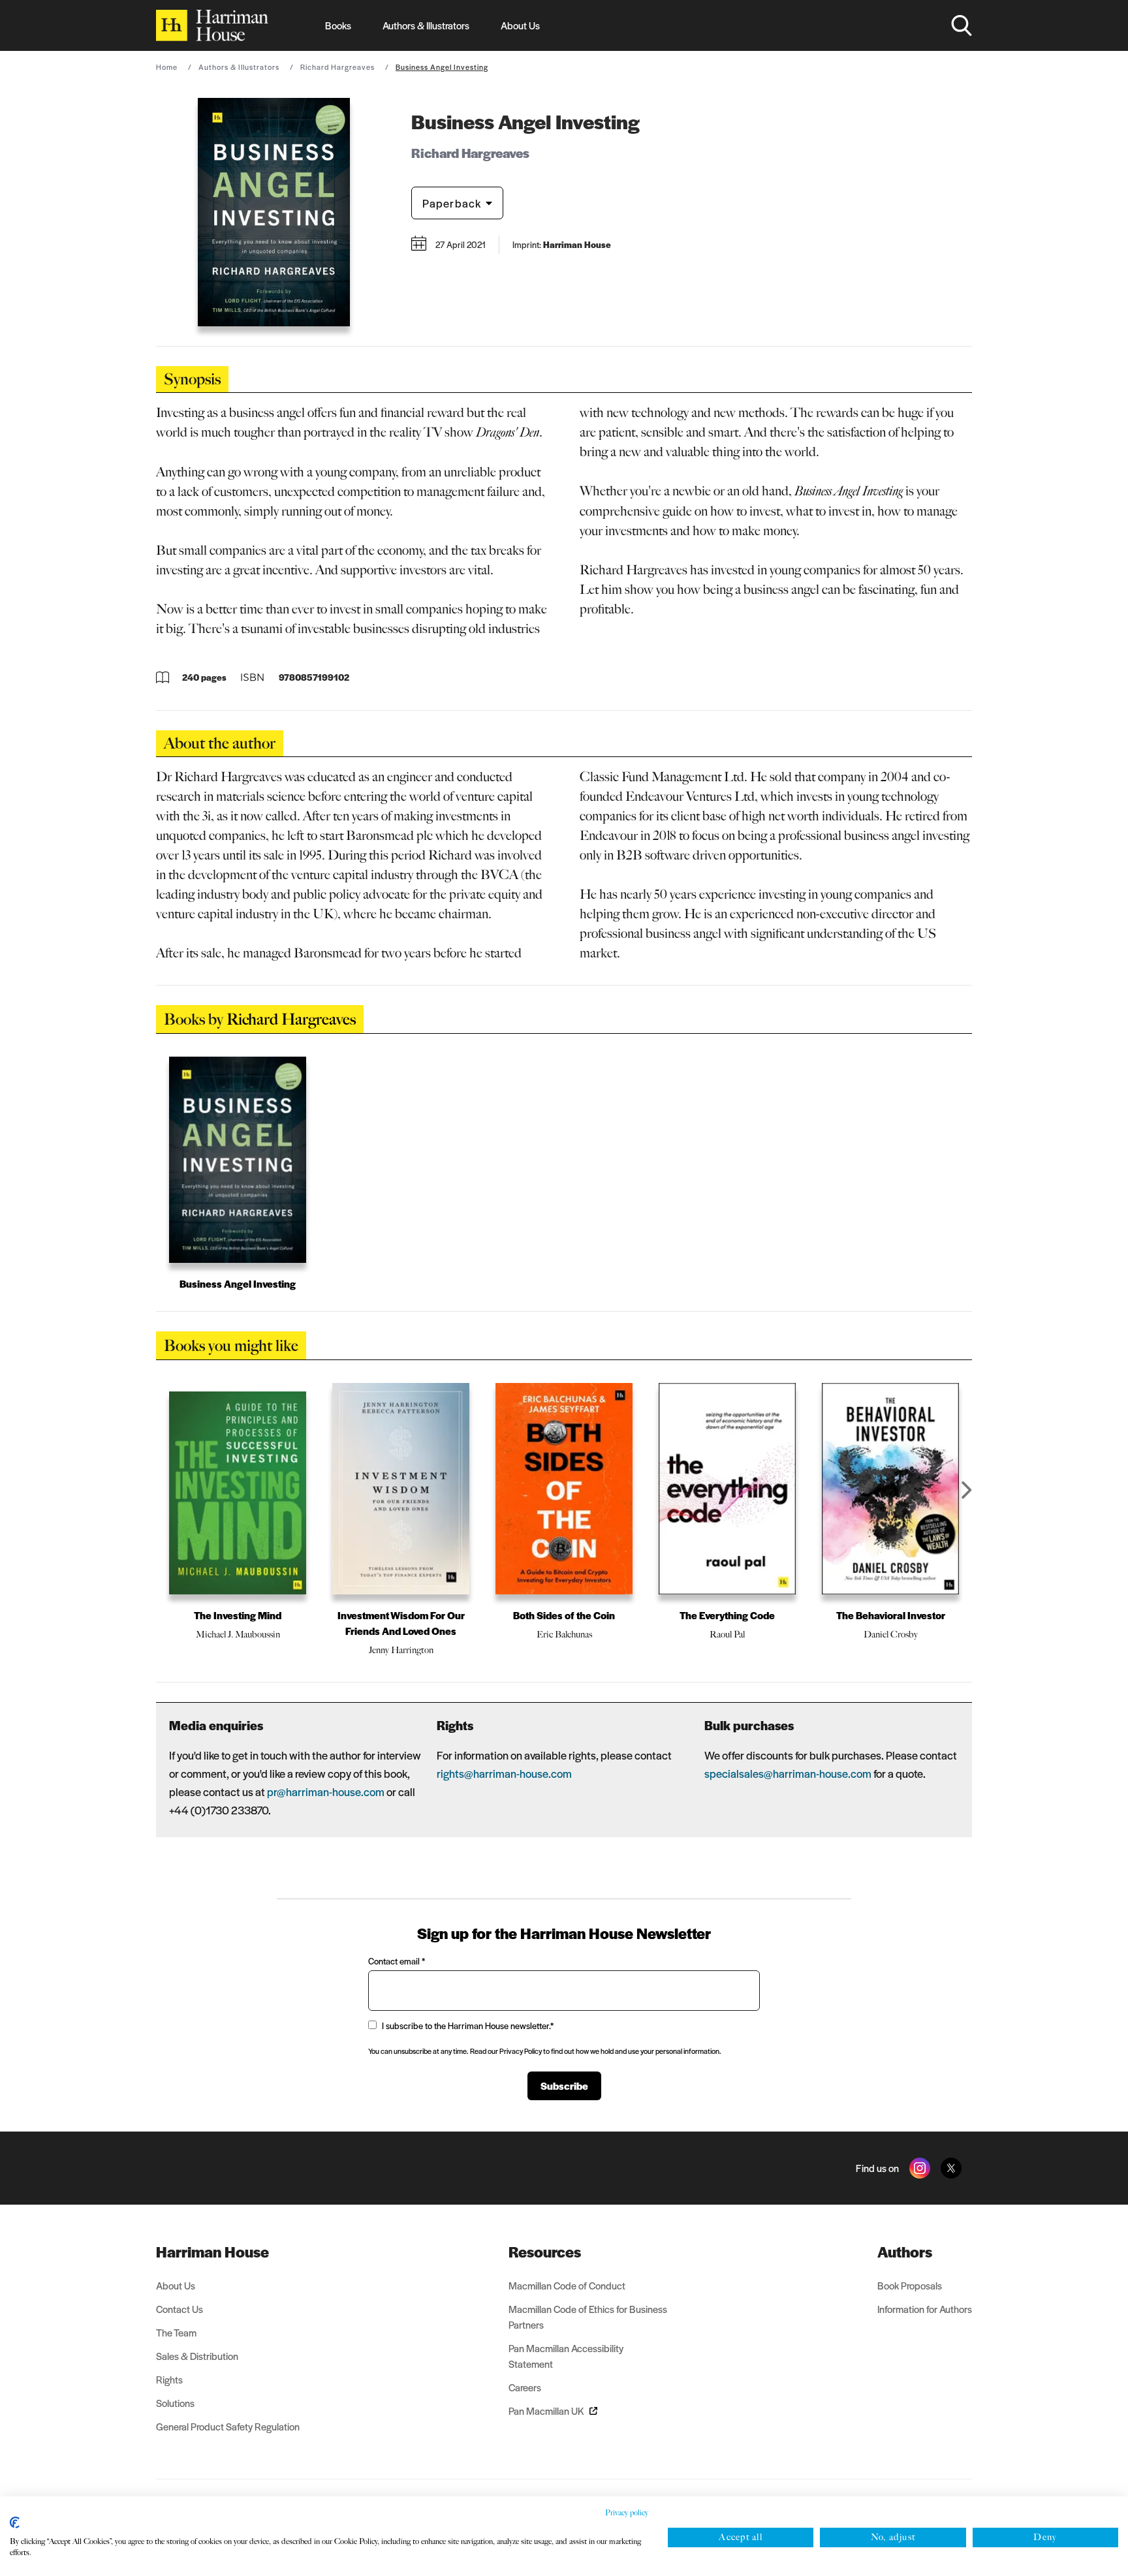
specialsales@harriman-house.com (788, 1773)
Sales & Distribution (197, 2356)
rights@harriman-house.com (504, 1773)
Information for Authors (925, 2309)
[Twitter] (951, 2168)
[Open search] (962, 25)
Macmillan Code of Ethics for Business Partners (588, 2317)
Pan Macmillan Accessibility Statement (566, 2356)
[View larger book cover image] (274, 212)
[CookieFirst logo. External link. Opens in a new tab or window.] (15, 2522)
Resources (545, 2252)
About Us (520, 25)
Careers (525, 2387)
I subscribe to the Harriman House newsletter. (468, 2025)
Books (338, 25)
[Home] (212, 25)
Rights (169, 2379)
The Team (176, 2332)
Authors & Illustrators (426, 25)
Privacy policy (627, 2513)
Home (167, 67)
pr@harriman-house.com (326, 1792)
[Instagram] (920, 2168)
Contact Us (180, 2309)
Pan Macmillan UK (546, 2411)
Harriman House (212, 2252)
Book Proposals (910, 2285)
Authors (905, 2252)
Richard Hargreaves (337, 67)
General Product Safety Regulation (228, 2426)
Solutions (175, 2403)
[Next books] (967, 1490)
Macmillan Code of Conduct (567, 2285)
